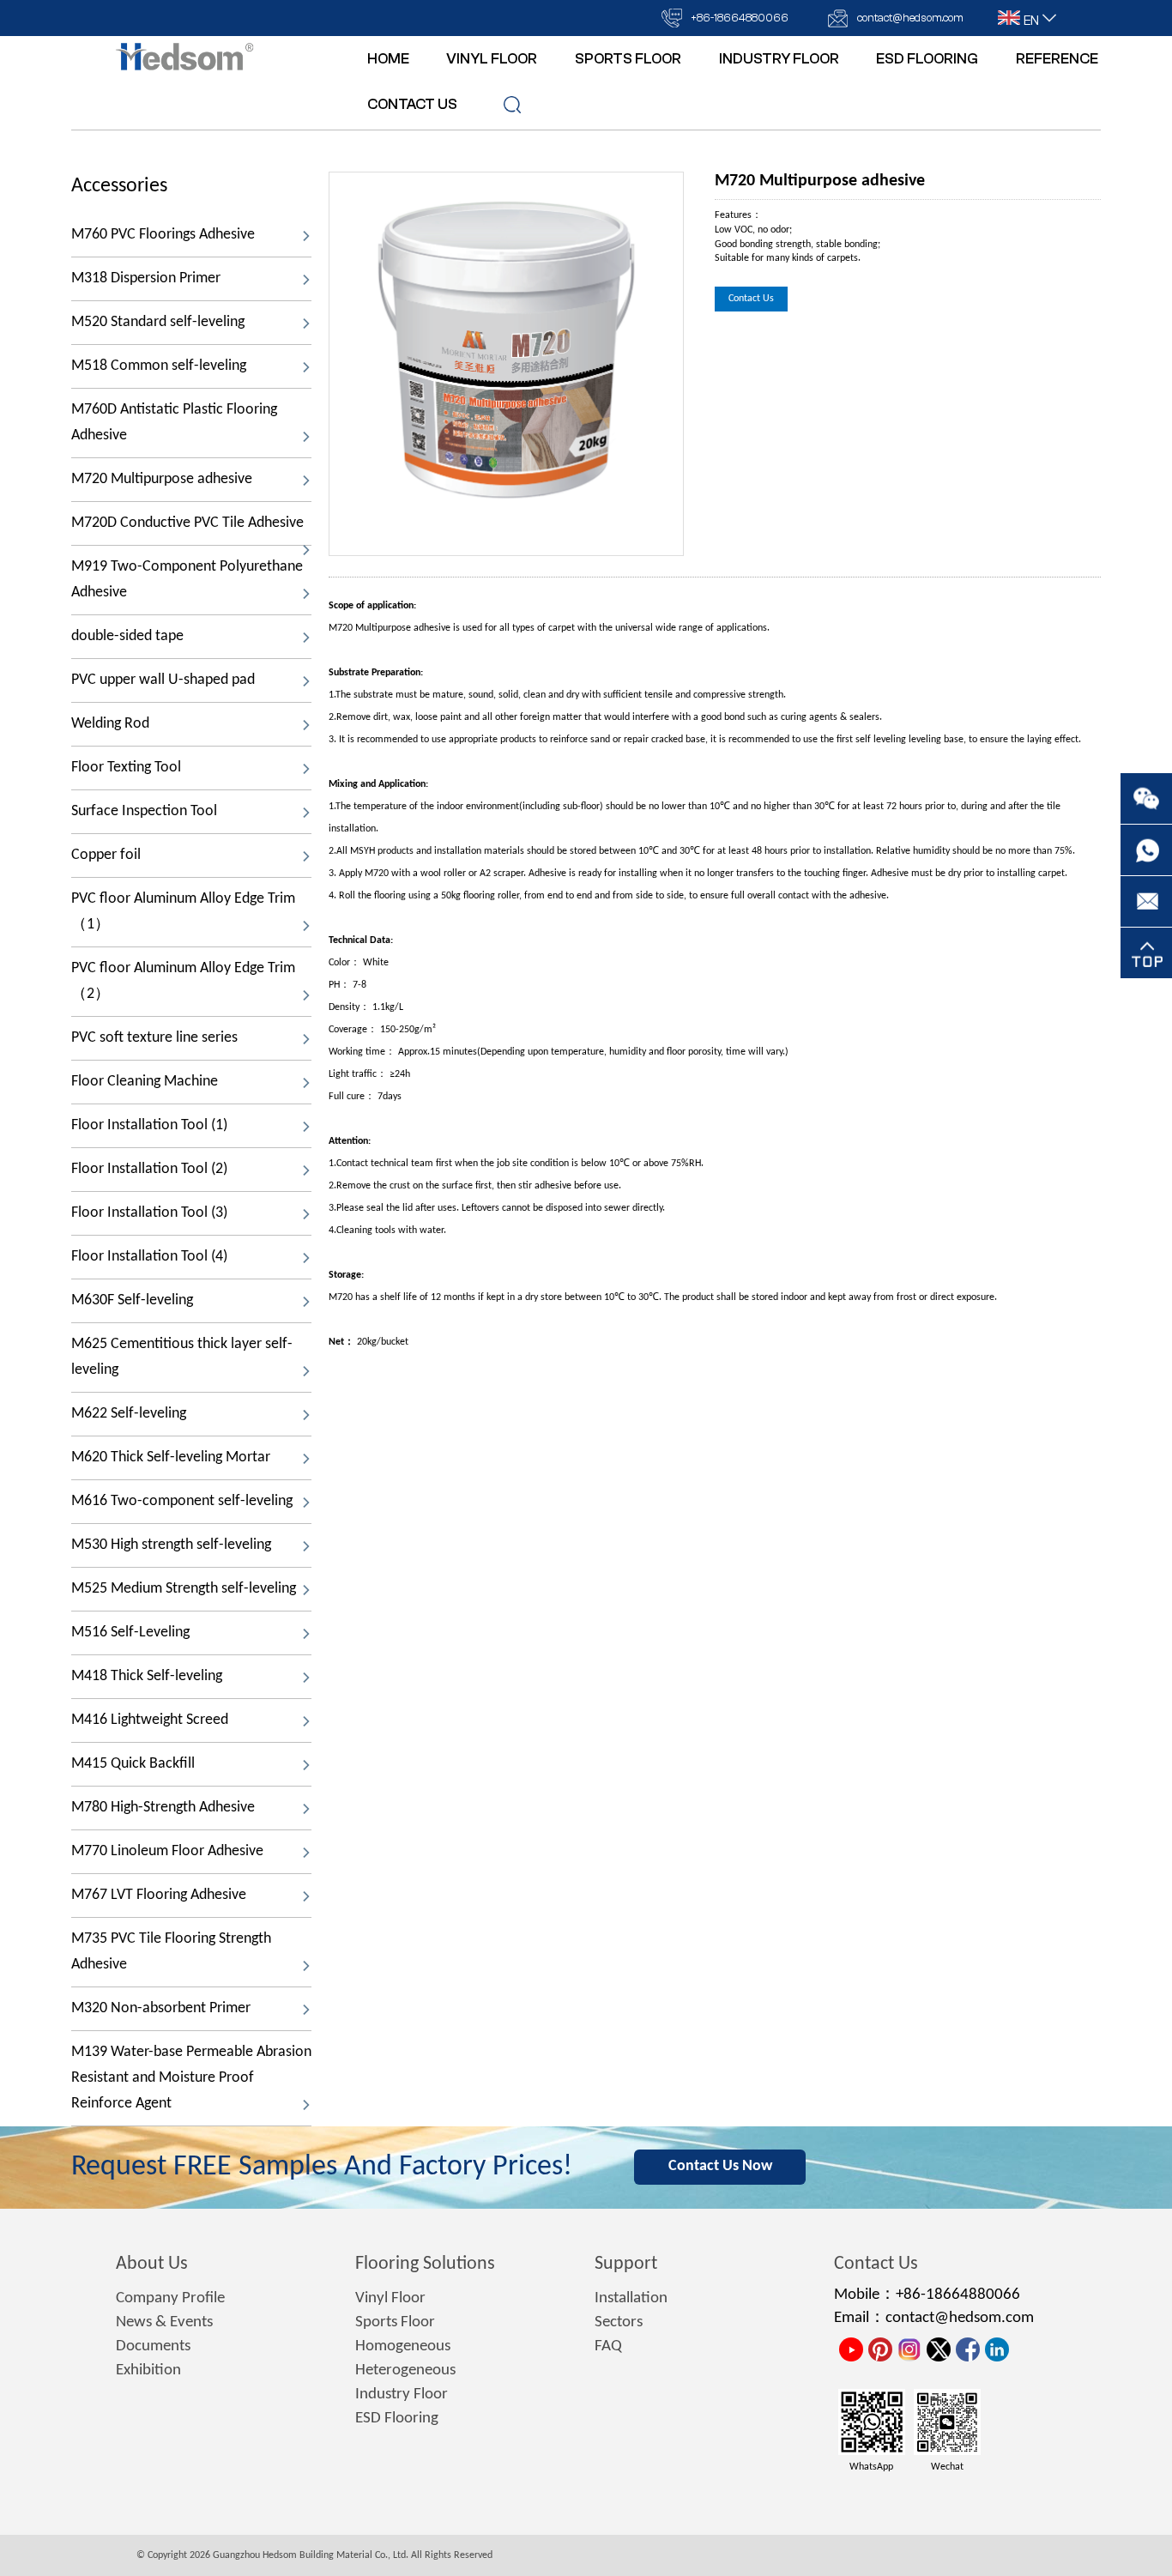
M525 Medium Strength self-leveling (184, 1589)
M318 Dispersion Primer (146, 278)
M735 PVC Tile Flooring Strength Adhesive (171, 1952)
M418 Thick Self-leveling (147, 1676)
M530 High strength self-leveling (171, 1545)
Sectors (619, 2322)
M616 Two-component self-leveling (182, 1501)
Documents (153, 2346)
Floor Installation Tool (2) (149, 1169)
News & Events (164, 2322)
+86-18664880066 (740, 18)
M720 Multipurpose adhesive (162, 479)
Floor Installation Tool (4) (149, 1257)
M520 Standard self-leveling (158, 322)
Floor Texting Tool (126, 768)
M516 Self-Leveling (130, 1633)
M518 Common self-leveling (159, 366)
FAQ (608, 2346)
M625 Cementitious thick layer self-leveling (182, 1357)
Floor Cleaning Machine (145, 1082)
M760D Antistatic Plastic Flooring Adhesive (174, 423)
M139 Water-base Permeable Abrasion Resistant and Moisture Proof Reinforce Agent (191, 2078)
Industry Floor (402, 2395)
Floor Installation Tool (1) (149, 1125)
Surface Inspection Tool (144, 811)
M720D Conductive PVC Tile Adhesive (187, 523)
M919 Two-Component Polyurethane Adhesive (187, 580)
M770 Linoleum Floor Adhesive (167, 1851)
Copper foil (106, 855)
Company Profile (170, 2298)
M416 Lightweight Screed (150, 1720)
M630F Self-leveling (132, 1300)
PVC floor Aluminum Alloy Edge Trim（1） (183, 912)
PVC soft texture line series (154, 1038)
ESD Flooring (397, 2419)
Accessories (119, 186)
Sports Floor (395, 2322)
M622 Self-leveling (129, 1414)
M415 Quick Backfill (135, 1764)
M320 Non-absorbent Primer (161, 2008)
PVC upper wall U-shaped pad (163, 680)
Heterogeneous (405, 2370)
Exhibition (148, 2370)
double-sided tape (127, 636)
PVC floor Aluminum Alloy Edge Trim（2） (183, 981)
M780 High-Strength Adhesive (163, 1808)
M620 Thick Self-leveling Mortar (171, 1457)
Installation (631, 2298)
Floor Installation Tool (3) (149, 1213)
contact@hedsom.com (910, 18)
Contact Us (751, 299)
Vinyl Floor (390, 2298)
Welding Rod (110, 724)
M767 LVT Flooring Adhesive (159, 1895)
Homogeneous (403, 2346)
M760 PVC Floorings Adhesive (163, 235)
